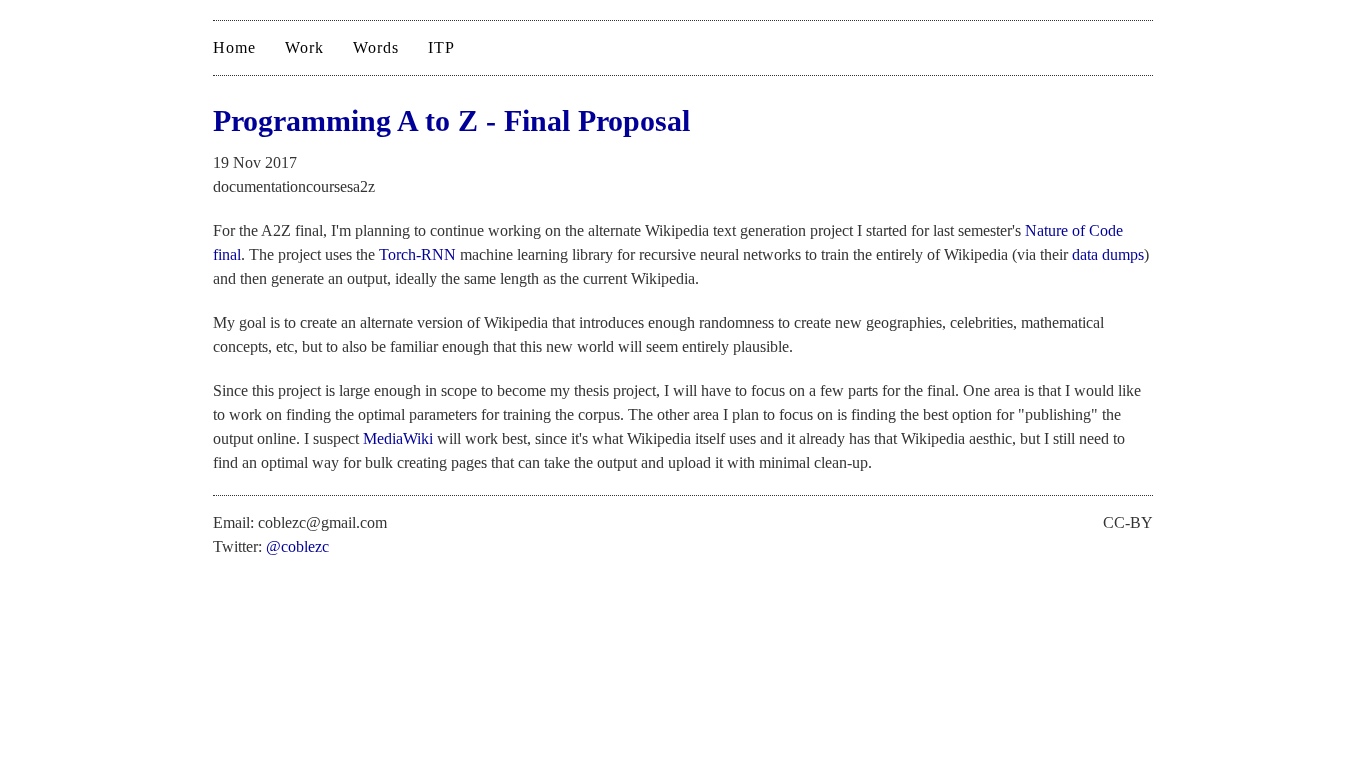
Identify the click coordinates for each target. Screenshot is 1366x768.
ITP (441, 47)
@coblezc (297, 546)
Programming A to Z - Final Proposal (451, 120)
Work (304, 47)
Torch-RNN (417, 254)
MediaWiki (398, 438)
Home (234, 47)
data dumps (1108, 254)
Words (376, 47)
